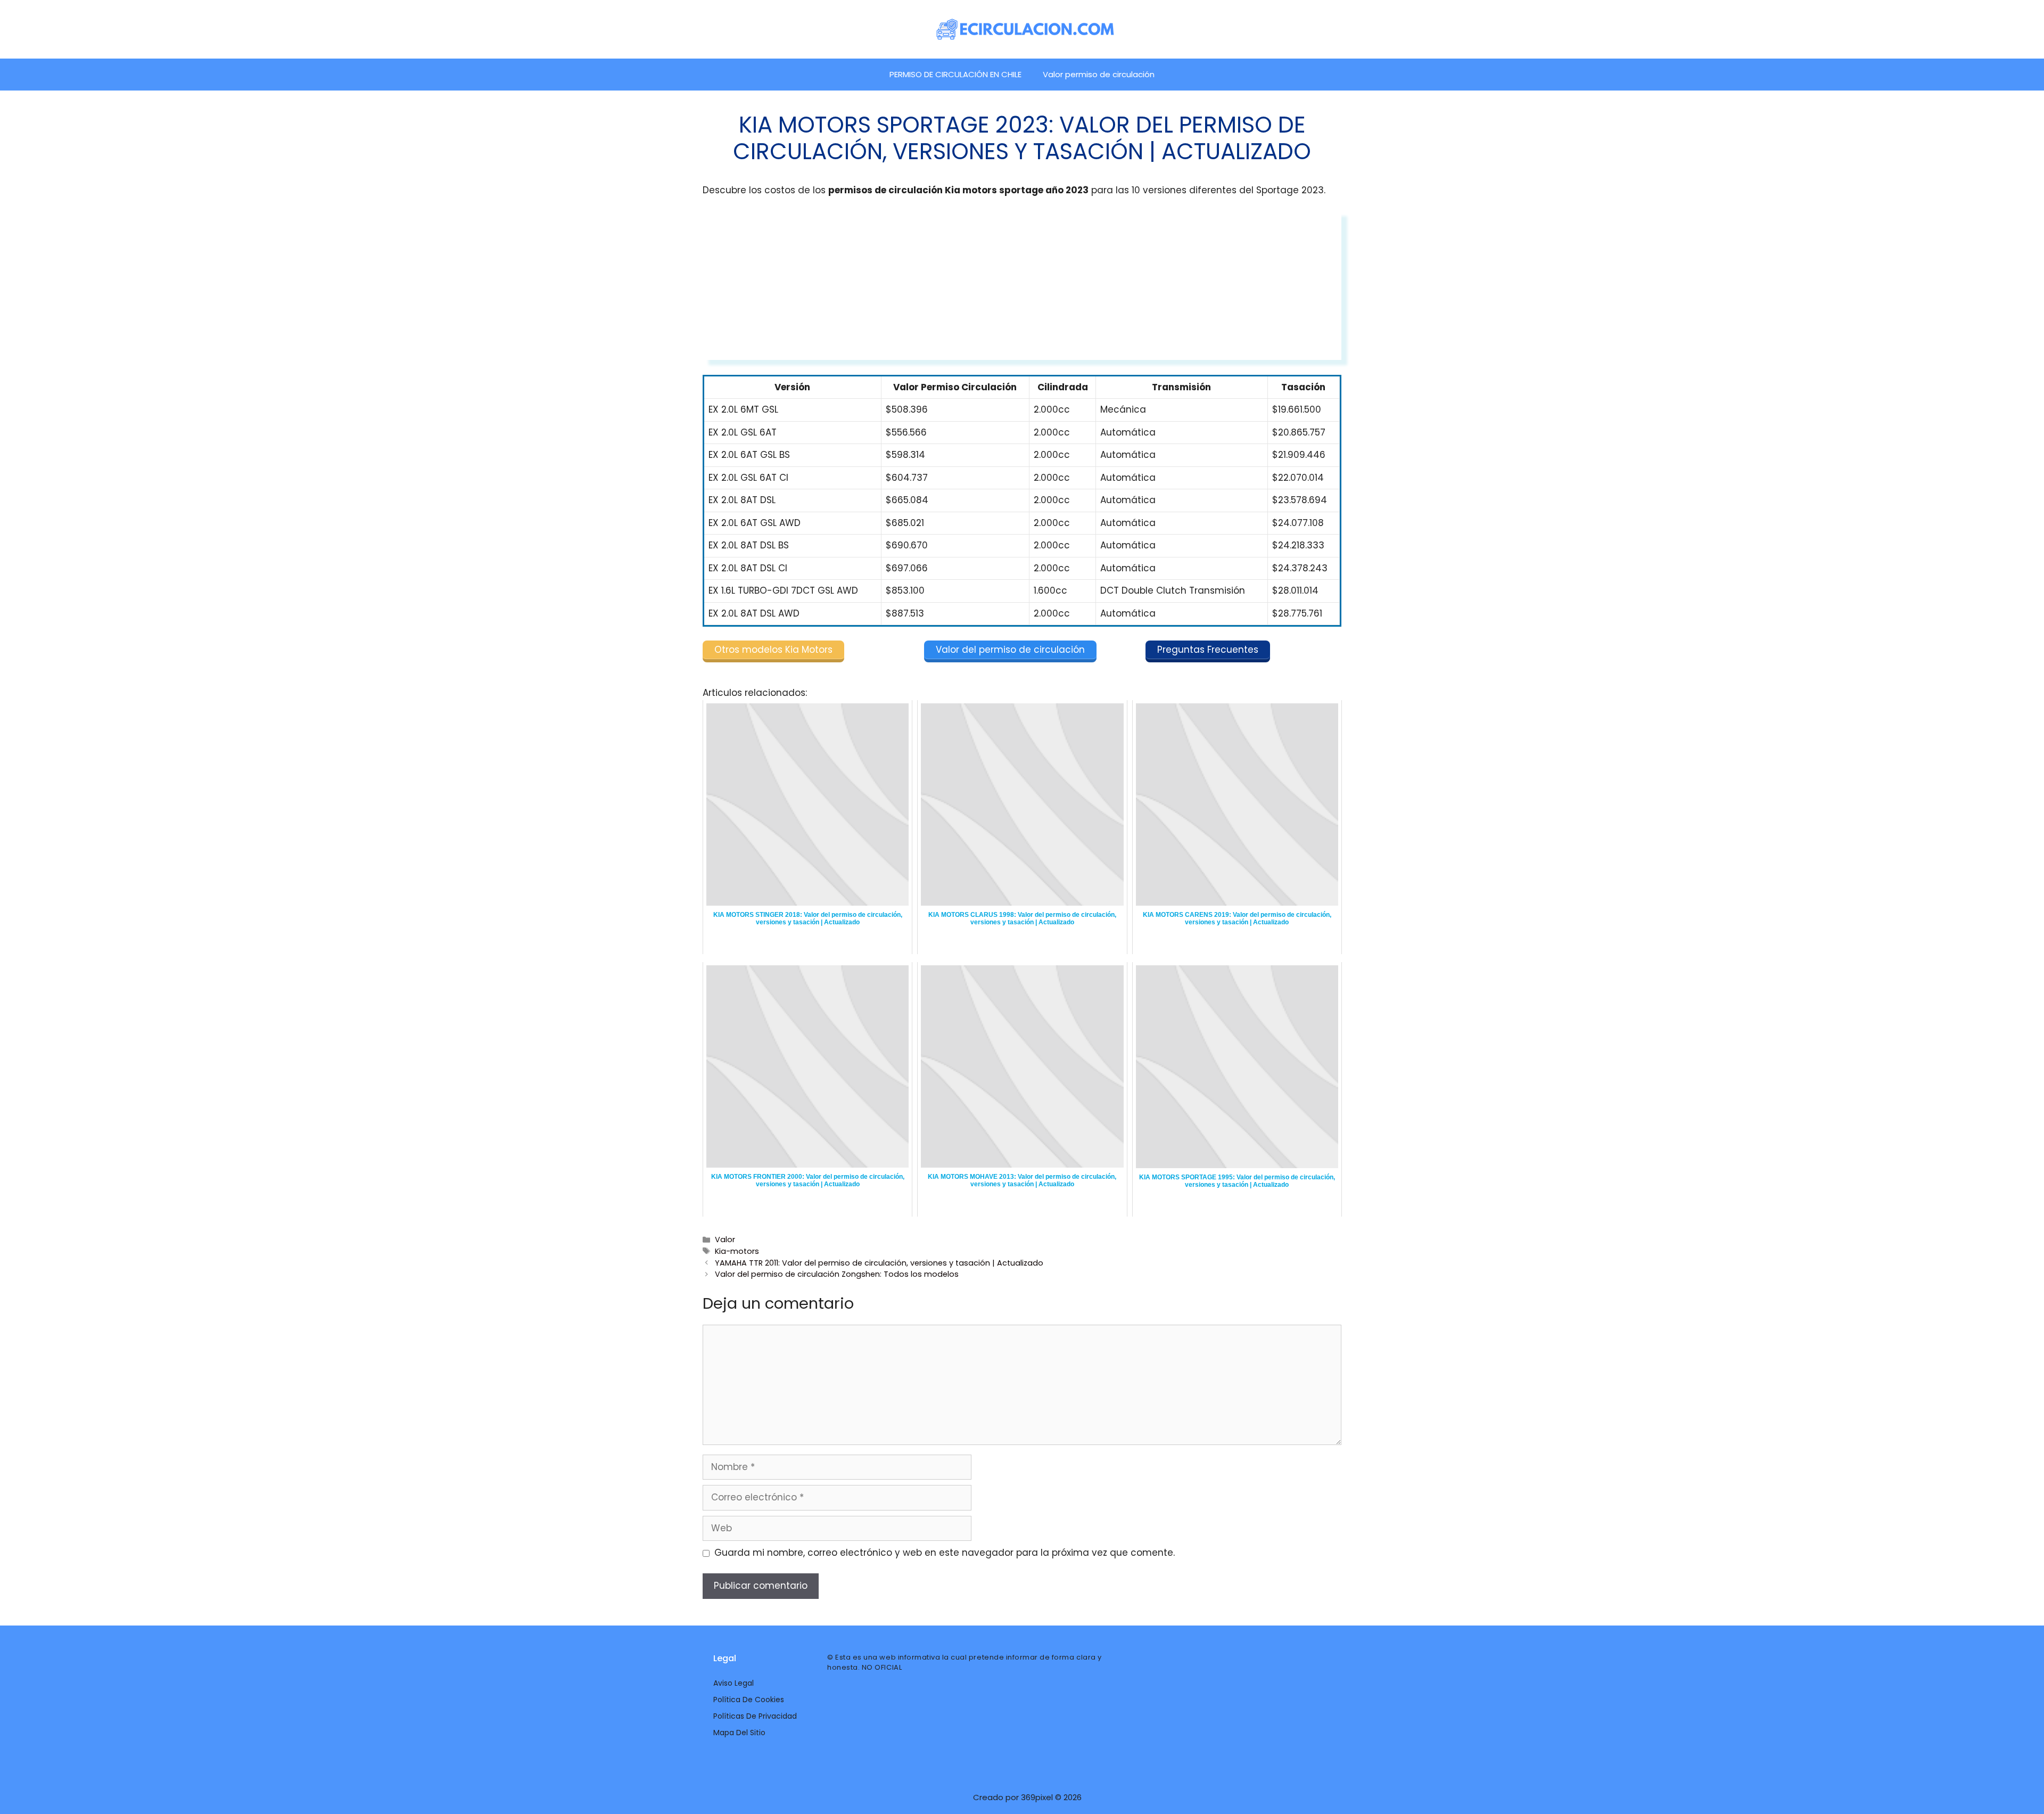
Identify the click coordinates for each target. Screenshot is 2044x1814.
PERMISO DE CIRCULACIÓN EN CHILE (955, 74)
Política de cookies (749, 1700)
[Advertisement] (1022, 285)
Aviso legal (733, 1683)
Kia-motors (737, 1251)
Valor (725, 1240)
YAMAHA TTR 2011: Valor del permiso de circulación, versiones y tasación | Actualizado (879, 1263)
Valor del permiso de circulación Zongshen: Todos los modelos (837, 1274)
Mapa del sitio (739, 1733)
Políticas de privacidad (755, 1716)
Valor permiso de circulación (1099, 74)
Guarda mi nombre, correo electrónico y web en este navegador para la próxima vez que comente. (945, 1553)
